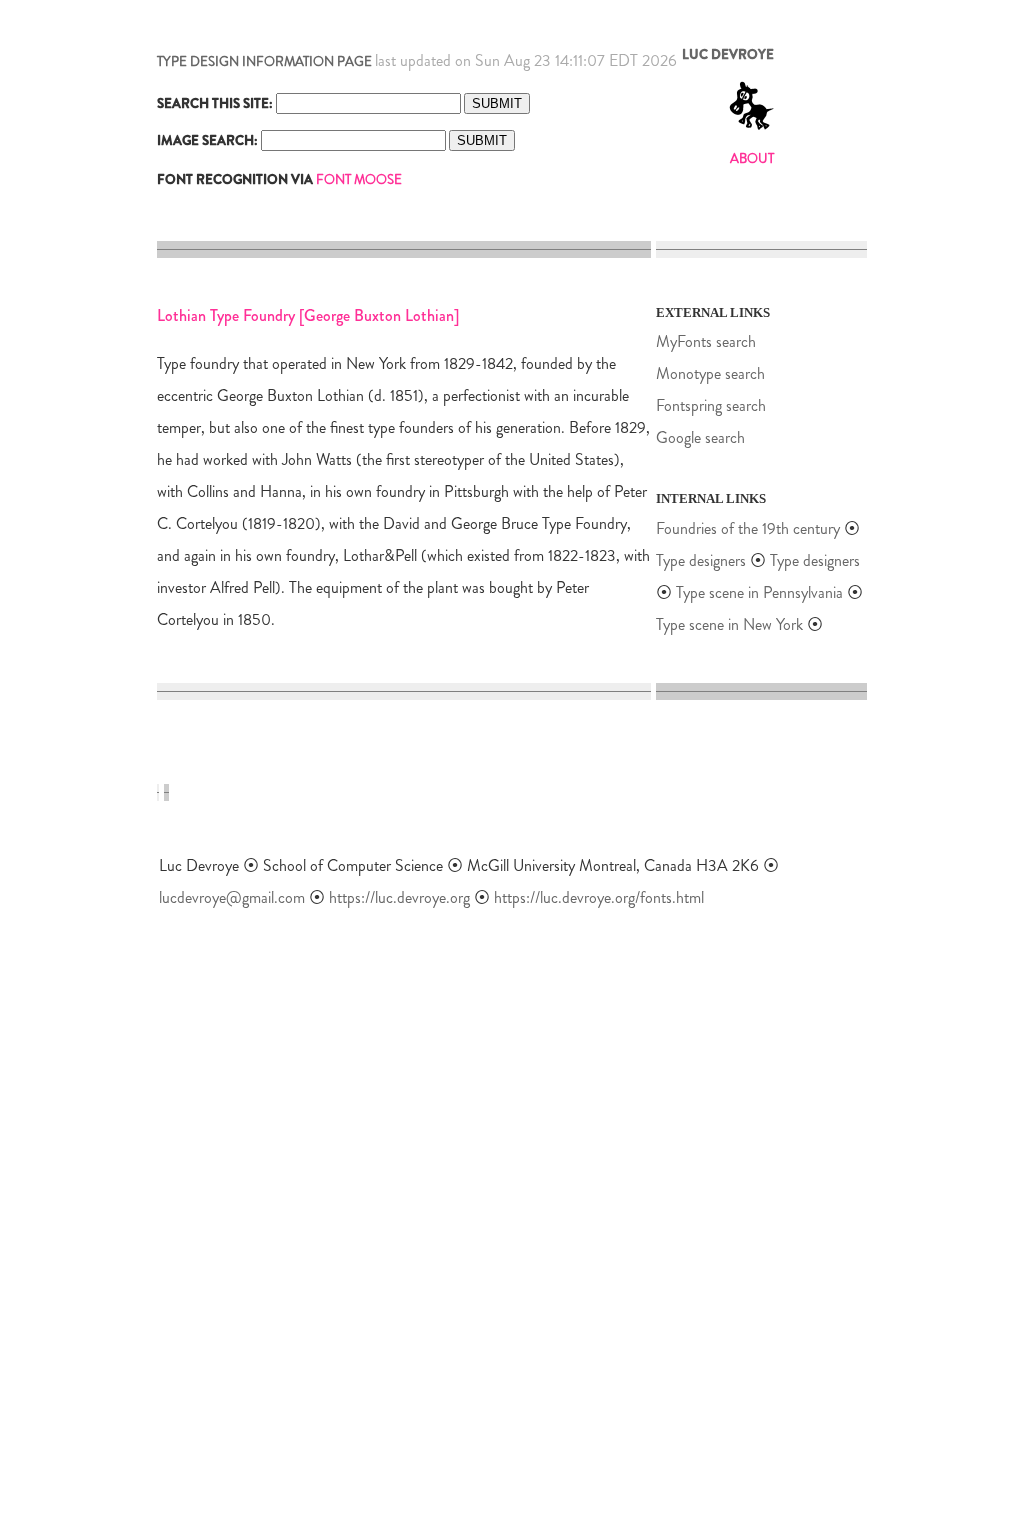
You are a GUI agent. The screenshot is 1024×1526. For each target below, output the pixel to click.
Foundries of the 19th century (748, 528)
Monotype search (710, 373)
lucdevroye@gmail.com (232, 897)
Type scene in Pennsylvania (759, 592)
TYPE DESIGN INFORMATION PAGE (264, 61)
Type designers (701, 560)
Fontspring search (711, 405)
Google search (700, 437)
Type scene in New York (729, 624)
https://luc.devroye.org (399, 897)
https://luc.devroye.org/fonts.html (599, 897)
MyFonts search (706, 341)
